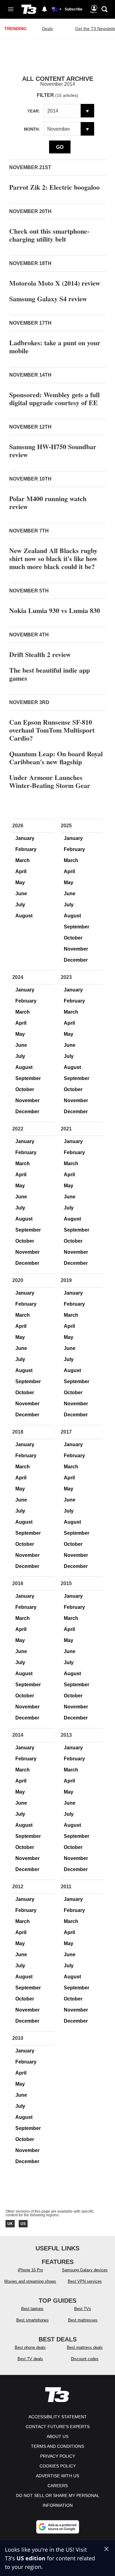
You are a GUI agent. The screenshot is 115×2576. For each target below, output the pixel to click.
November (76, 949)
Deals (48, 29)
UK (10, 2224)
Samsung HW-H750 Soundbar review (53, 451)
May (20, 882)
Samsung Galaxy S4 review (48, 299)
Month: (32, 129)
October (73, 938)
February (26, 849)
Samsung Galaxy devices (85, 2270)
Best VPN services (85, 2281)
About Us (57, 2436)
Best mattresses (83, 2320)
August (24, 916)
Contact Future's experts (58, 2427)
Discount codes (85, 2359)
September (77, 927)
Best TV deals (30, 2359)
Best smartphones (33, 2320)
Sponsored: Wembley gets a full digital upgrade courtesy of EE (54, 399)
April (21, 871)
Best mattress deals (85, 2347)
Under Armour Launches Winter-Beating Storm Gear (50, 781)
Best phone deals (30, 2347)
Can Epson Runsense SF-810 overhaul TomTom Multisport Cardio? (52, 730)
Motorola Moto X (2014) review (55, 283)
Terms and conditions (57, 2446)
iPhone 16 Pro (30, 2270)
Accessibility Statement (58, 2417)
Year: (33, 111)
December (76, 960)
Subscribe (74, 9)
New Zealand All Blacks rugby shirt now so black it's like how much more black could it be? (53, 558)
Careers (58, 2486)
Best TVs (83, 2309)
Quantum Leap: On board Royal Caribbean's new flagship (56, 758)
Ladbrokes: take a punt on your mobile (55, 347)
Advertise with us (57, 2476)
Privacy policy (58, 2456)
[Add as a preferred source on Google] (58, 2527)
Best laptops (32, 2309)
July (20, 905)
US (23, 2224)
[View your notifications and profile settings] (44, 9)
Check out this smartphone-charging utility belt (49, 235)
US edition (31, 2558)
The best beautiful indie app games (50, 674)
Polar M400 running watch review (48, 503)
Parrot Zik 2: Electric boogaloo (54, 187)
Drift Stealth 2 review (40, 654)
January (25, 838)
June (21, 894)
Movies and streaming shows (30, 2281)
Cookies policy (58, 2466)
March (23, 860)
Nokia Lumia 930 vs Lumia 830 (55, 610)
